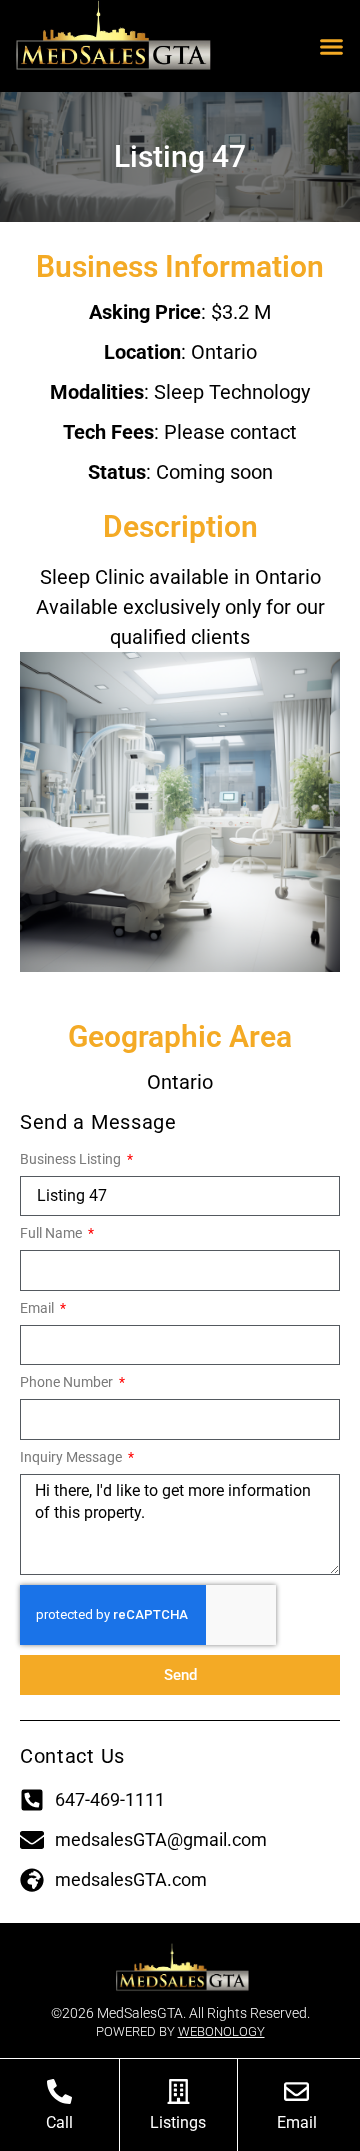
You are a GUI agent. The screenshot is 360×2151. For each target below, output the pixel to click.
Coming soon (214, 472)
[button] (332, 46)
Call (59, 2122)
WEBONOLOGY (221, 2031)
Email (38, 1308)
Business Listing (72, 1159)
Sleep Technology (232, 392)
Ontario (224, 352)
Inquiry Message (72, 1457)
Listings (178, 2122)
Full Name (52, 1233)
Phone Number (68, 1382)
